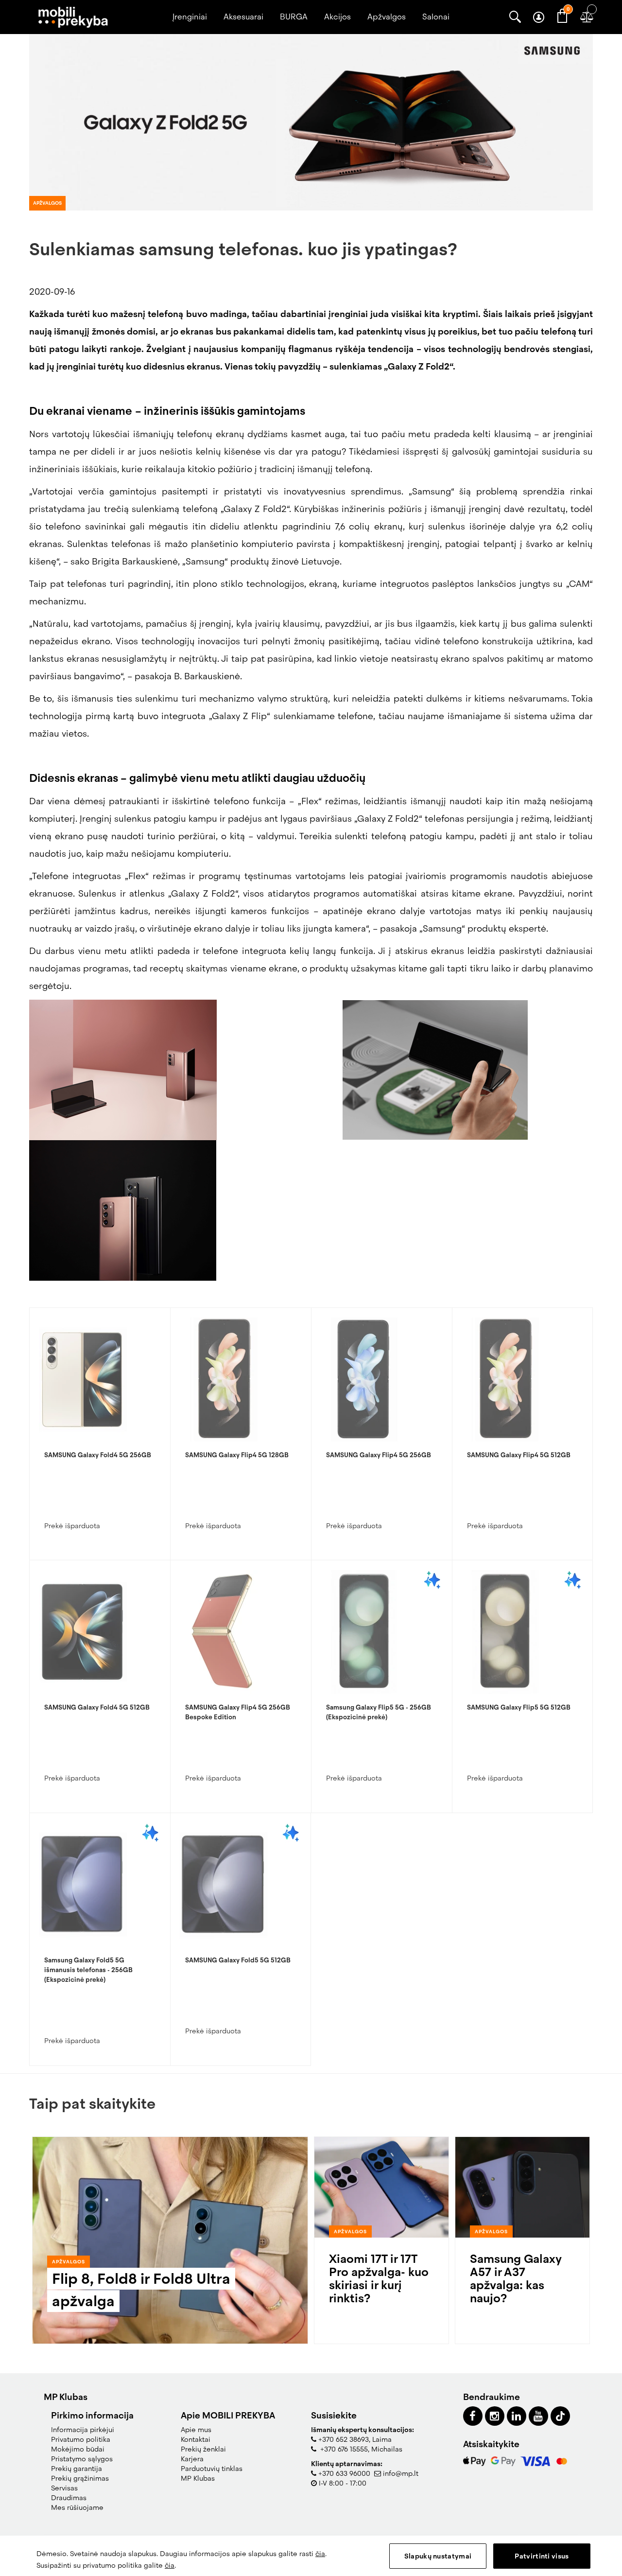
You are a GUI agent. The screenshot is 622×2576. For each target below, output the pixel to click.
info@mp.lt (401, 2473)
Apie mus (196, 2430)
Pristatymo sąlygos (82, 2459)
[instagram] (495, 2416)
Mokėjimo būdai (78, 2449)
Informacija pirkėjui (83, 2430)
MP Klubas (198, 2478)
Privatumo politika (81, 2439)
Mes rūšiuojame (77, 2507)
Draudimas (69, 2498)
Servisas (64, 2488)
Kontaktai (196, 2439)
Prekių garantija (77, 2469)
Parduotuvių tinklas (212, 2469)
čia (320, 2554)
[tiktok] (560, 2416)
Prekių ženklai (203, 2449)
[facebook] (473, 2416)
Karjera (192, 2459)
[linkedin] (517, 2416)
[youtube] (538, 2416)
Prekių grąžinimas (80, 2478)
